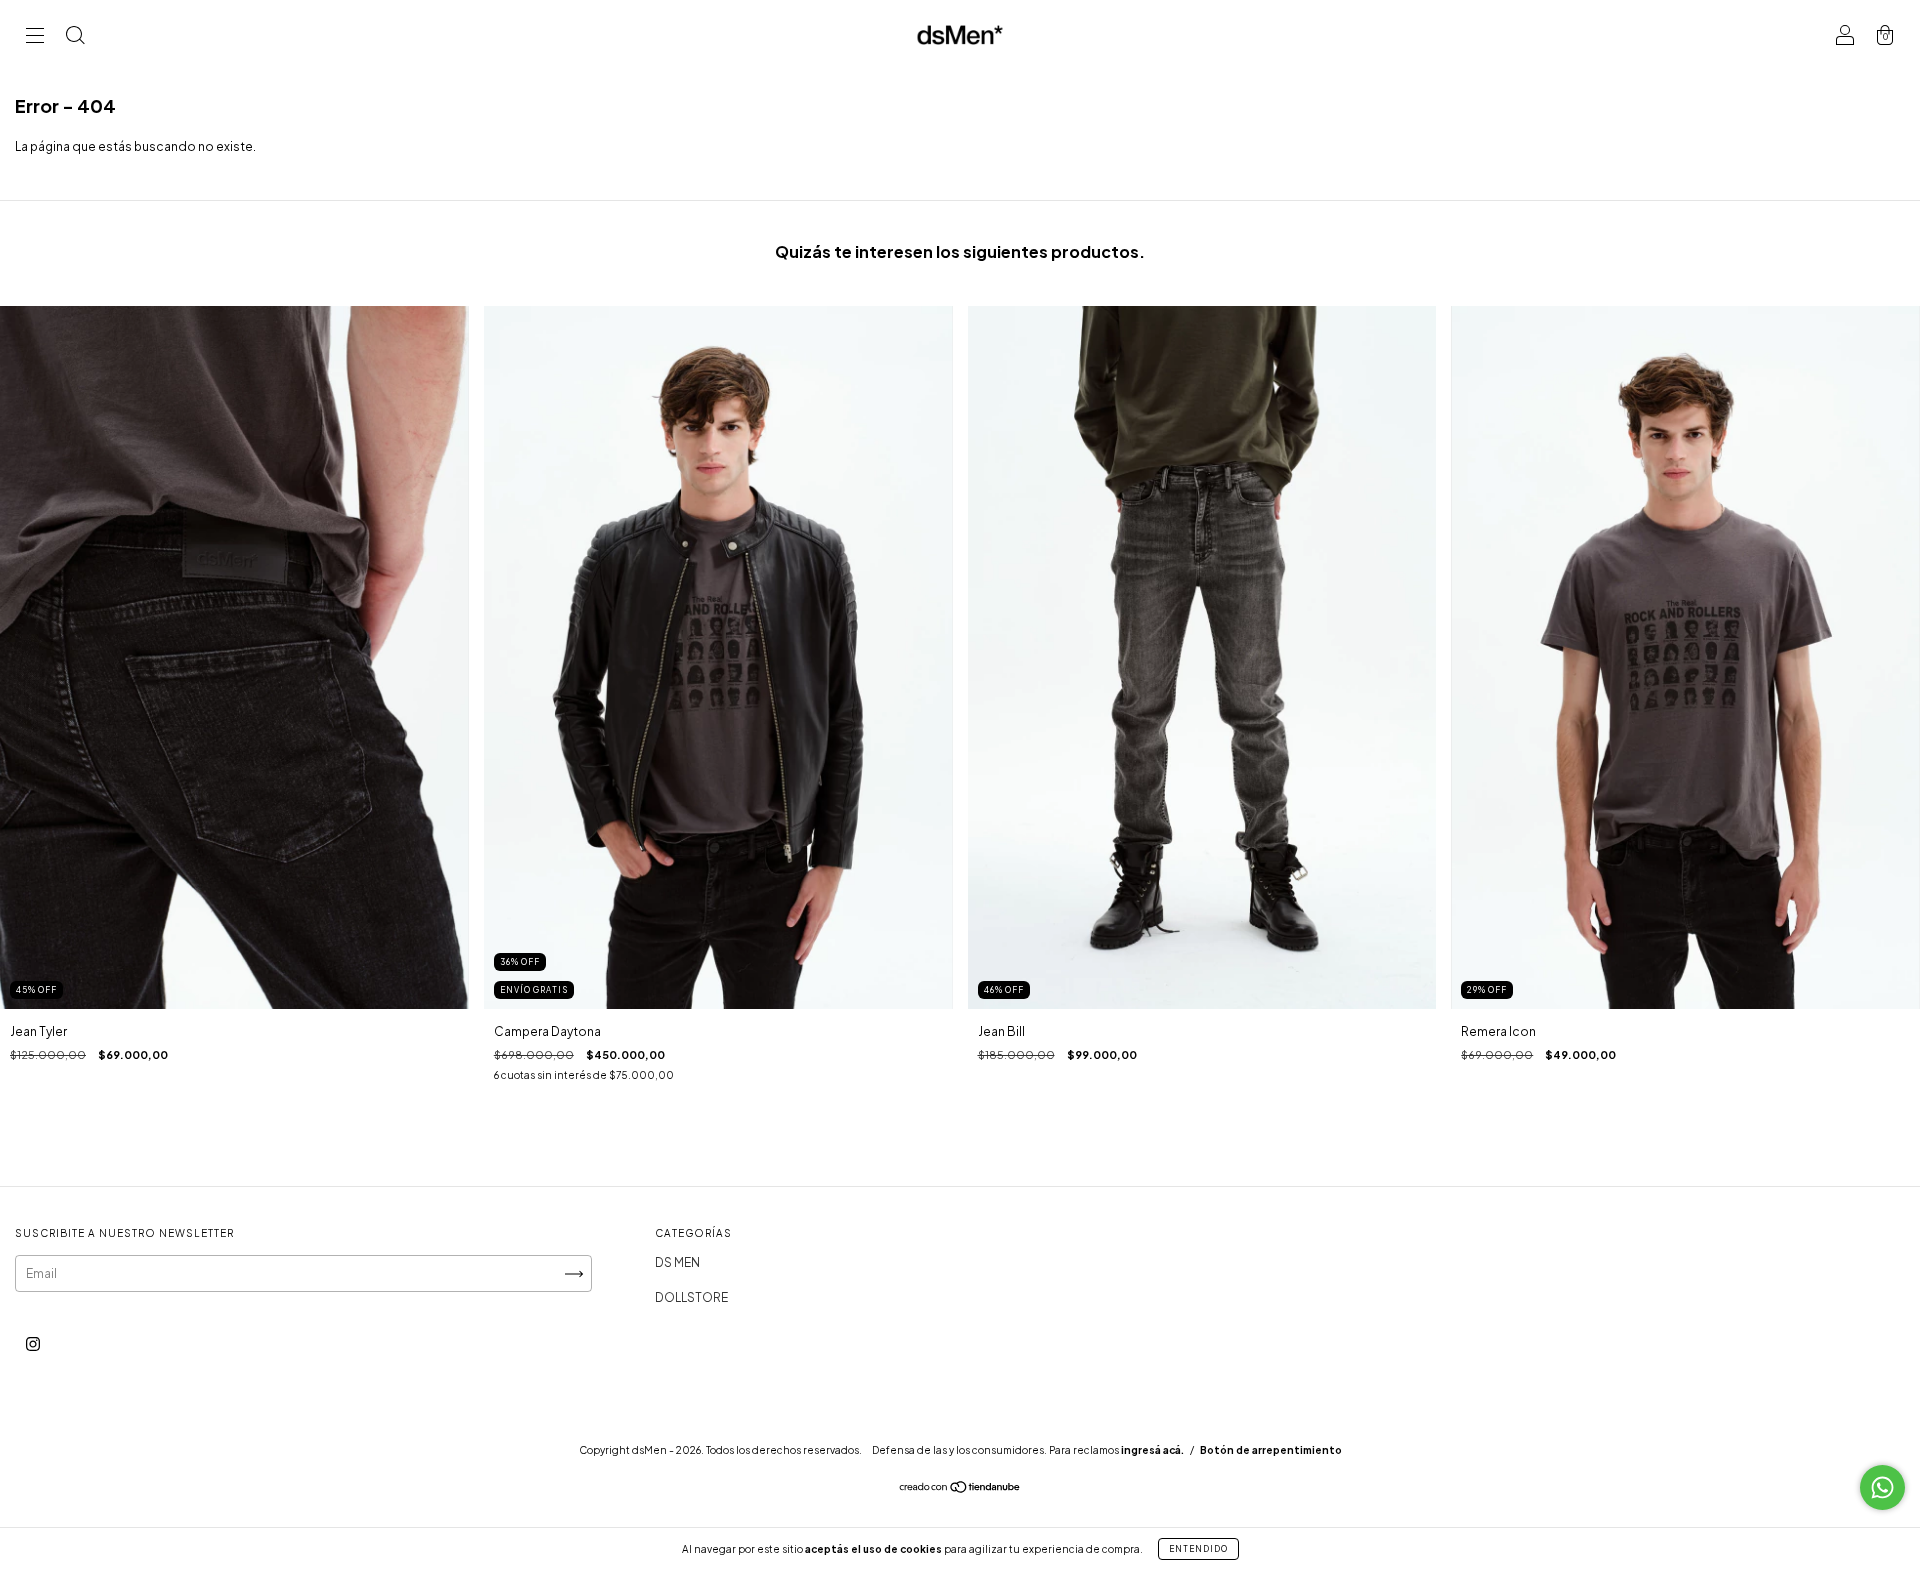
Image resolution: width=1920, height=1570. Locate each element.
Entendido (1198, 1549)
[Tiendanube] (960, 1489)
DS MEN (677, 1262)
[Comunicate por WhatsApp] (1882, 1487)
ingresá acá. (1152, 1450)
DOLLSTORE (691, 1297)
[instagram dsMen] (33, 1344)
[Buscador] (75, 37)
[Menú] (35, 37)
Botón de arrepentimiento (1271, 1450)
